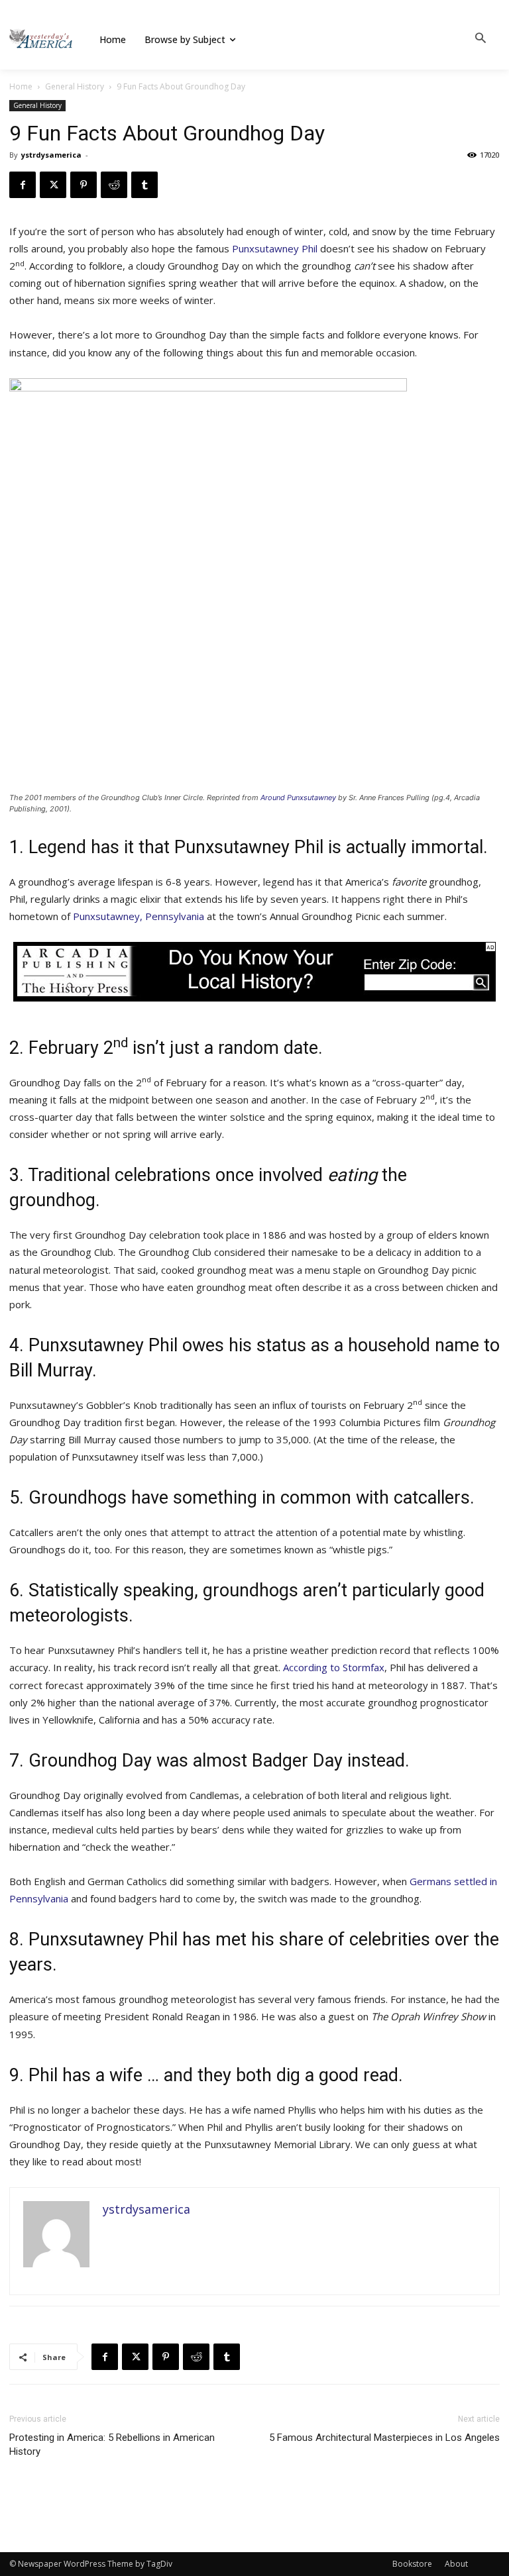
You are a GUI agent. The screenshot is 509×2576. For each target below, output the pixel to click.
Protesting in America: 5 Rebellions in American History (112, 2445)
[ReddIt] (114, 185)
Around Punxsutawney (298, 798)
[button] (481, 39)
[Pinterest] (84, 185)
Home (21, 86)
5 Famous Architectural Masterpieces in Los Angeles (384, 2438)
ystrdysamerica (51, 155)
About (456, 2564)
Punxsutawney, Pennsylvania (139, 916)
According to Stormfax (334, 1667)
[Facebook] (23, 185)
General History (75, 86)
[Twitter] (53, 185)
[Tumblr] (144, 185)
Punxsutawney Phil (275, 248)
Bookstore (412, 2564)
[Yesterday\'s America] (41, 39)
